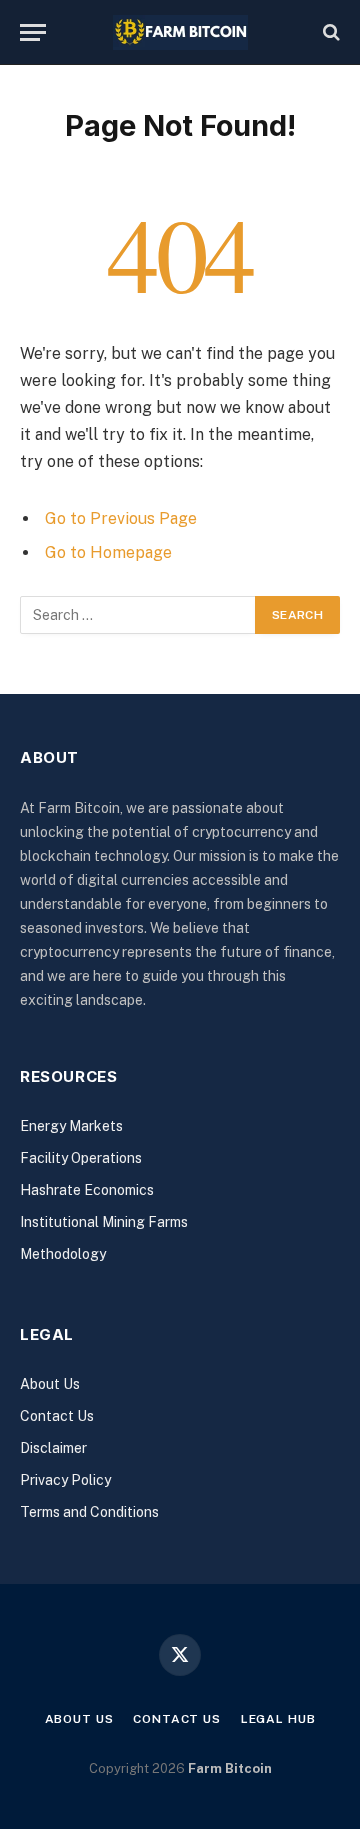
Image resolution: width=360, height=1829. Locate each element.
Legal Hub (278, 1719)
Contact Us (57, 1416)
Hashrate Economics (87, 1190)
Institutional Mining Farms (104, 1222)
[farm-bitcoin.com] (180, 32)
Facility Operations (81, 1158)
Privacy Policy (65, 1480)
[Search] (329, 32)
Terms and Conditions (89, 1512)
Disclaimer (53, 1448)
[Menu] (33, 32)
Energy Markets (71, 1126)
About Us (50, 1384)
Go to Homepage (108, 552)
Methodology (63, 1254)
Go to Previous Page (121, 518)
